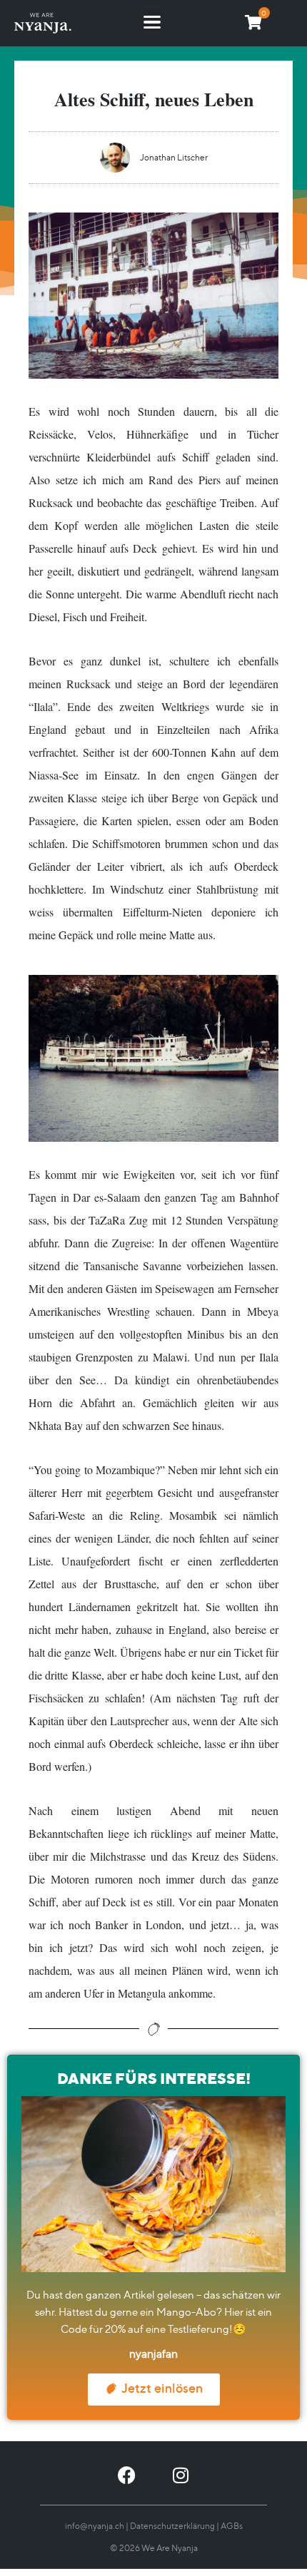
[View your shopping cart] (253, 22)
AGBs (232, 2526)
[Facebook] (127, 2475)
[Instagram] (180, 2475)
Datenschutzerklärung (172, 2526)
